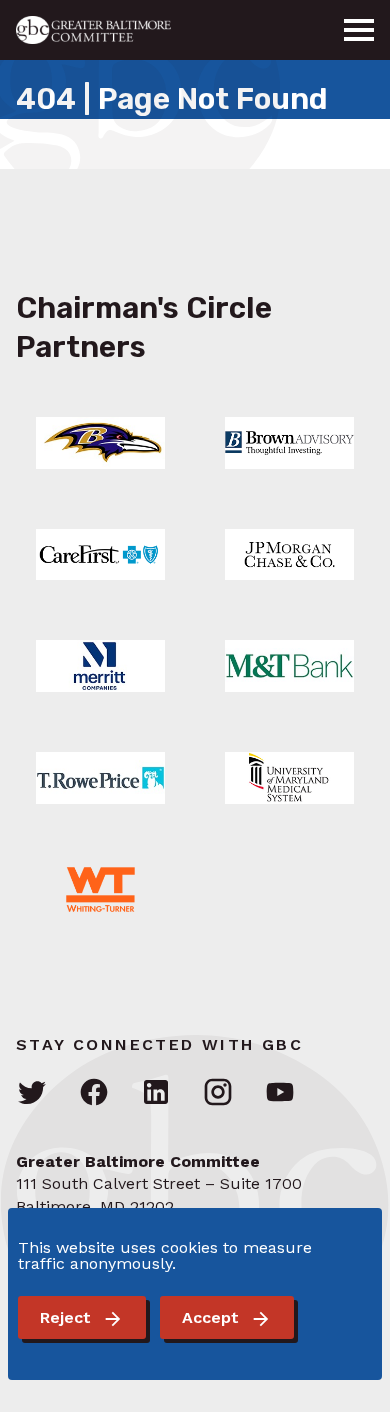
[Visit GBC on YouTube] (280, 1093)
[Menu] (359, 30)
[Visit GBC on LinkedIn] (156, 1093)
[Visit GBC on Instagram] (218, 1093)
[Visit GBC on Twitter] (32, 1093)
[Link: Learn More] (100, 443)
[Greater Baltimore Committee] (105, 30)
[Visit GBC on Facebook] (94, 1093)
